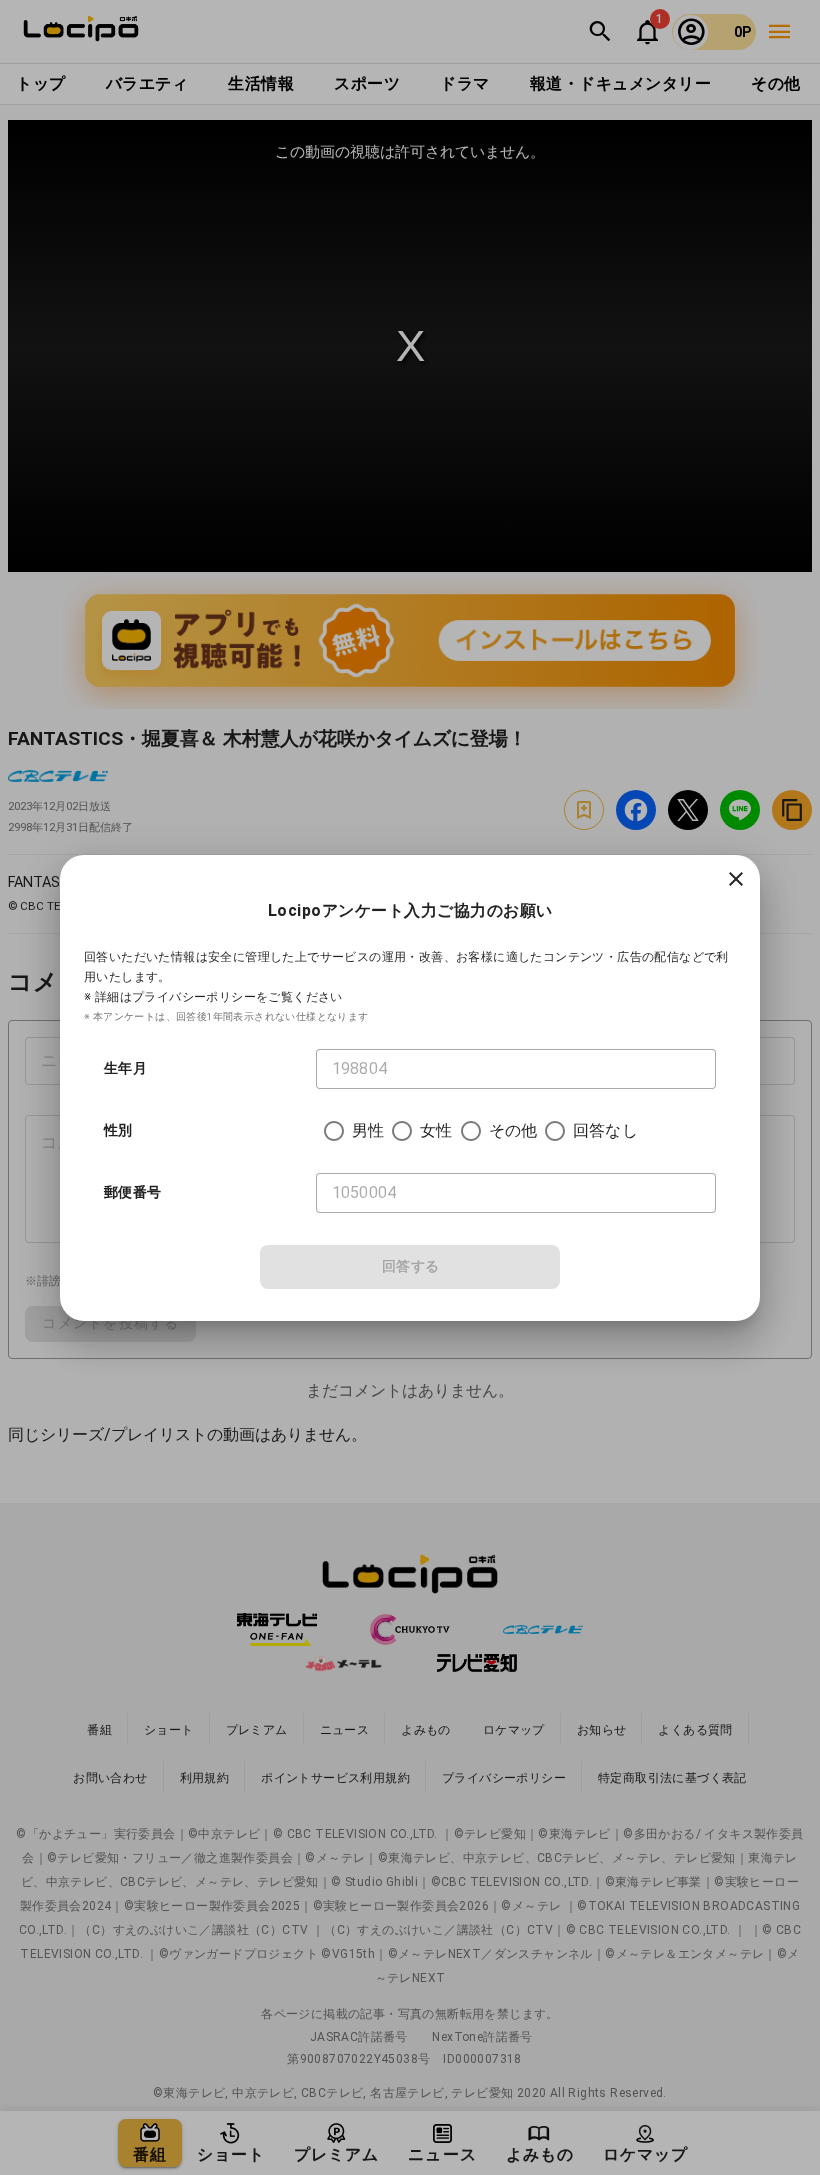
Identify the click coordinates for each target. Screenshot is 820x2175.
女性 (436, 1130)
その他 (513, 1130)
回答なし (605, 1130)
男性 (368, 1130)
